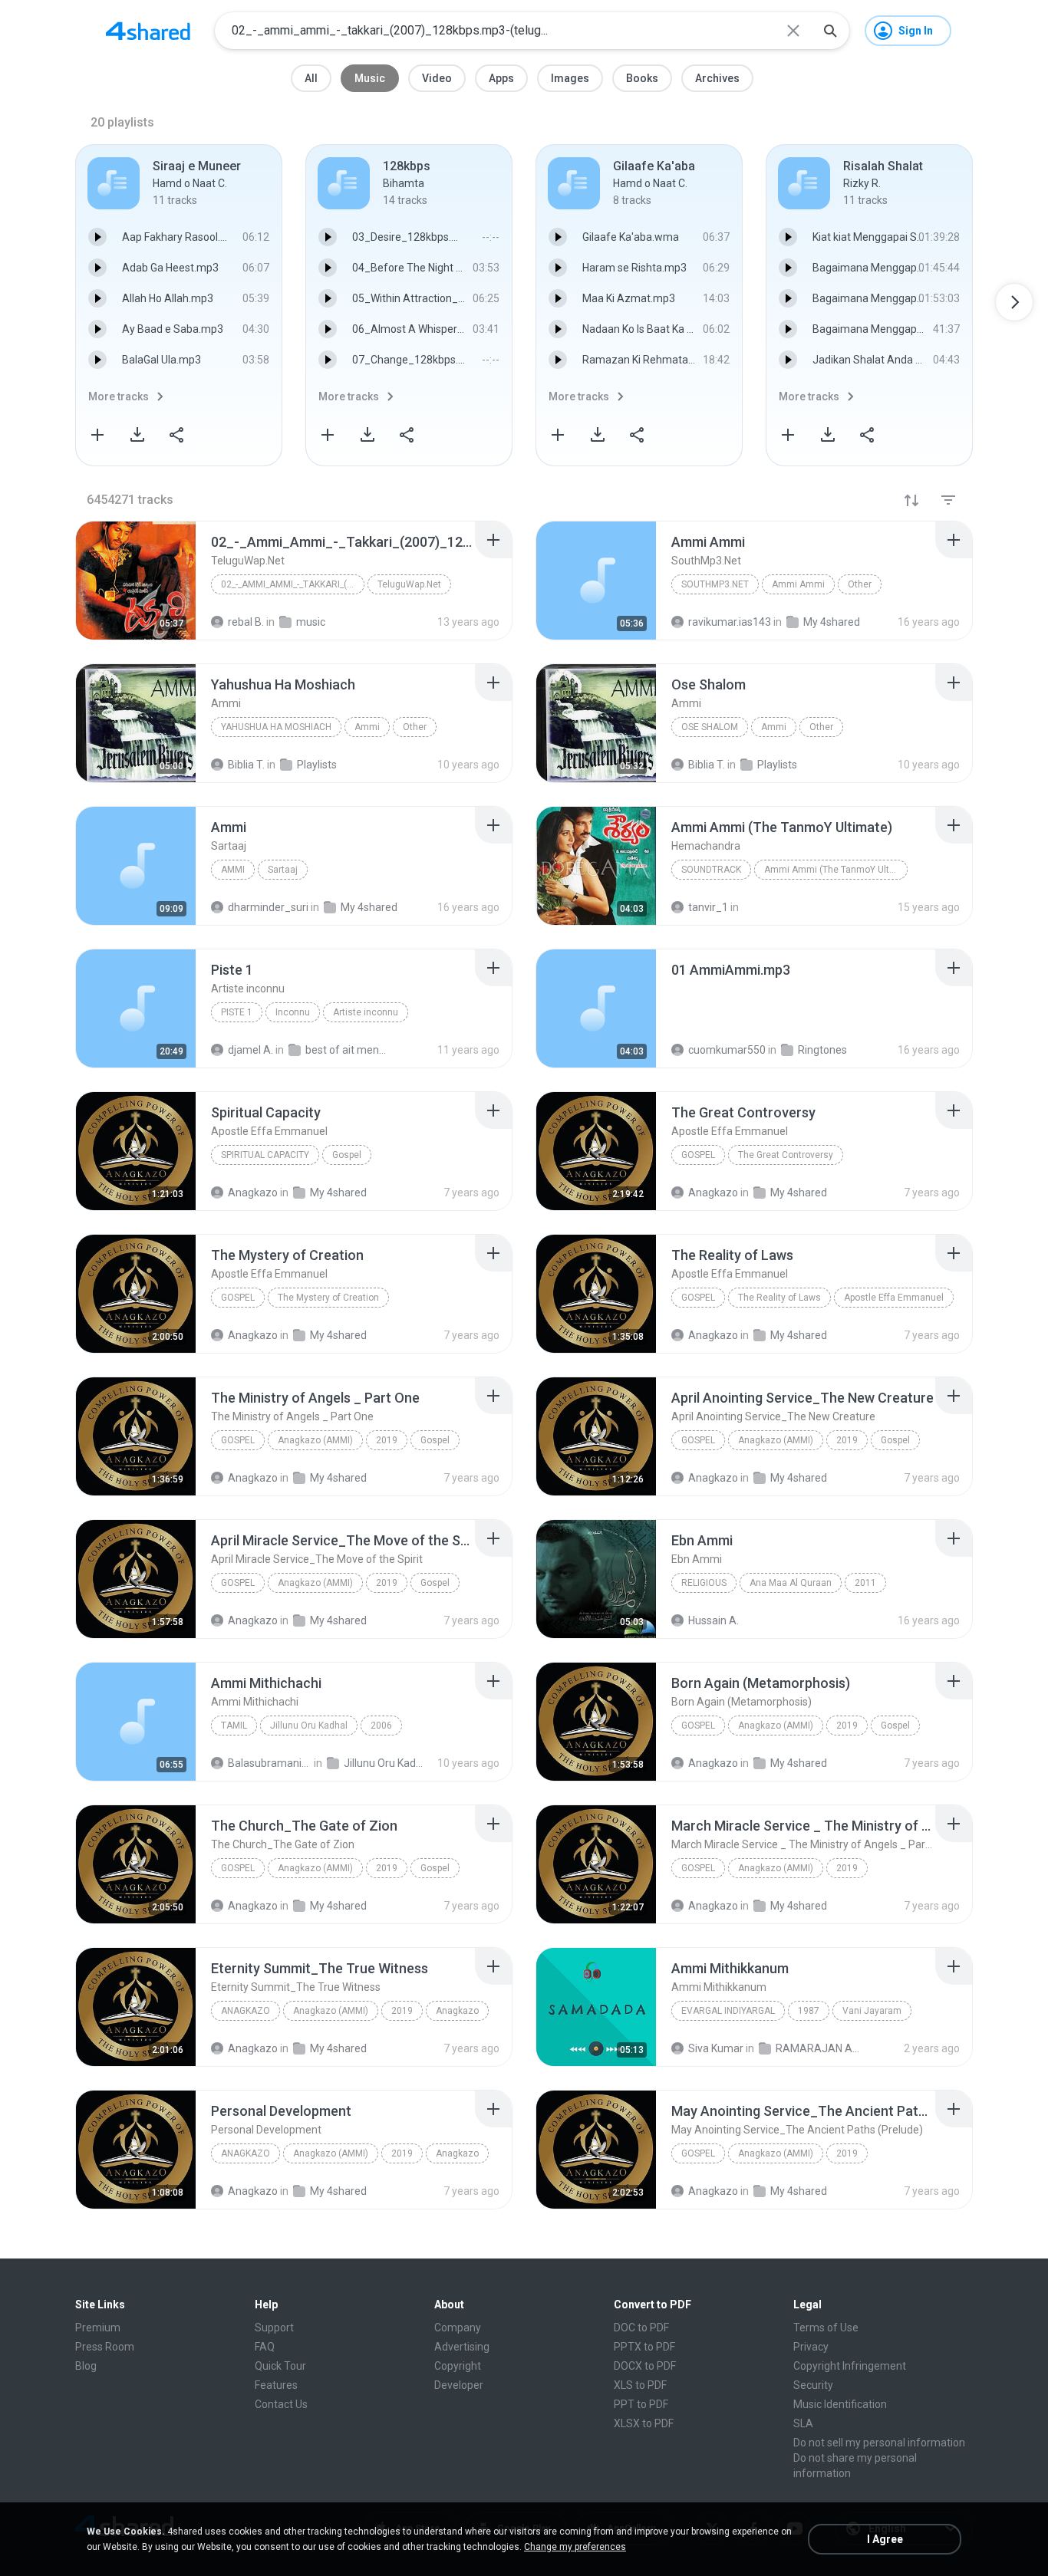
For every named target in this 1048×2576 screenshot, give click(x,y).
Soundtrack (711, 870)
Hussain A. (713, 1620)
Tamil (234, 1726)
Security (813, 2385)
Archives (717, 78)
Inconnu (293, 1012)
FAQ (265, 2347)
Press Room (105, 2347)
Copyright (458, 2366)
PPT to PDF (641, 2404)
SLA (803, 2423)
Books (642, 78)
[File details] (136, 581)
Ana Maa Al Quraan (791, 1583)
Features (276, 2385)
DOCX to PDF (645, 2366)
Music (370, 78)
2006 (381, 1726)
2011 (865, 1583)
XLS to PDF (640, 2385)
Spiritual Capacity (265, 1155)
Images (570, 78)
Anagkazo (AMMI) (315, 1440)
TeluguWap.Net (409, 584)
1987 (809, 2011)
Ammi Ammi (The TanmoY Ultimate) (836, 870)
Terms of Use (826, 2328)
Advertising (462, 2347)
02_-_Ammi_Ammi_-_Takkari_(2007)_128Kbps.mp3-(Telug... (293, 584)
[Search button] (830, 31)
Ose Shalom (710, 727)
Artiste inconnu (366, 1012)
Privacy (811, 2347)
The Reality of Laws (779, 1298)
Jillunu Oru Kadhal (309, 1726)
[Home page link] (148, 31)
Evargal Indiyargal (728, 2011)
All (311, 78)
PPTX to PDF (644, 2347)
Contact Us (281, 2404)
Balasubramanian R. (270, 1763)
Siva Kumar (716, 2048)
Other (860, 584)
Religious (704, 1583)
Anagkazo (253, 1478)
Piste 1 (237, 1012)
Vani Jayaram (872, 2011)
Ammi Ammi (798, 584)
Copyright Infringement (850, 2366)
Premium (98, 2328)
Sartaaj (283, 870)
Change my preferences (575, 2547)
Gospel (347, 1155)
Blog (86, 2366)
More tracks (119, 396)
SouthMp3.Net (715, 584)
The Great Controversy (786, 1155)
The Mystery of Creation (328, 1298)
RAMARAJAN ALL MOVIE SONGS (817, 2048)
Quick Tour (280, 2366)
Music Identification (840, 2404)
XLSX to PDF (644, 2423)
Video (437, 78)
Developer (459, 2385)
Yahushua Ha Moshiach (276, 727)
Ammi (367, 727)
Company (458, 2328)
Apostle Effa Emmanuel (894, 1298)
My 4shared (338, 1478)
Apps (501, 78)
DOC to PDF (641, 2328)
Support (274, 2328)
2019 (387, 1440)
